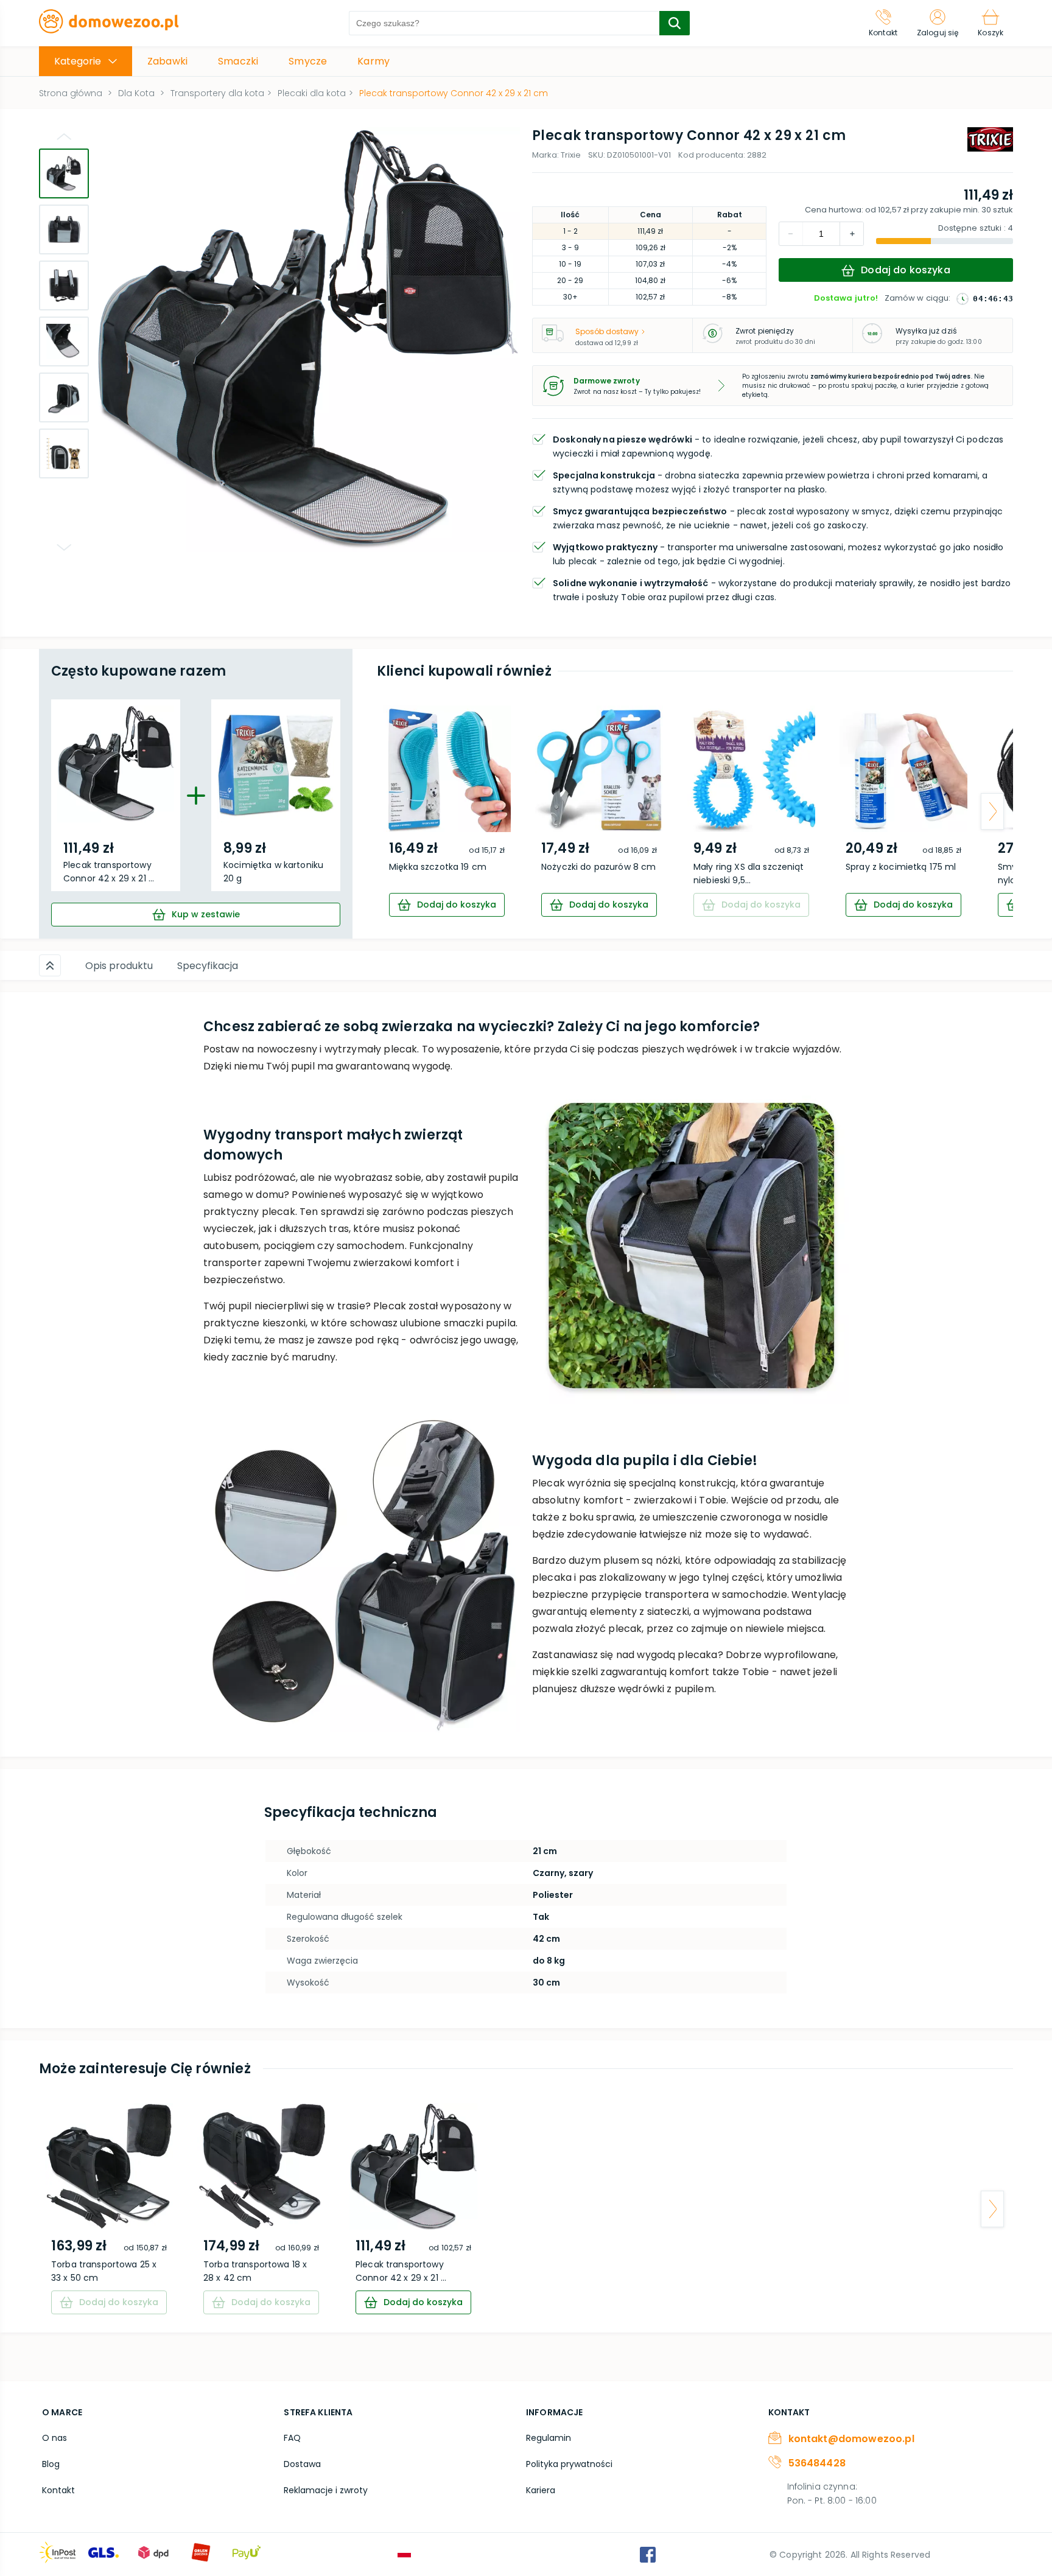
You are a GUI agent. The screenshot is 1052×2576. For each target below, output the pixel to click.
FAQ (292, 2438)
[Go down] (64, 547)
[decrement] (852, 234)
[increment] (791, 234)
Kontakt (58, 2490)
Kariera (541, 2490)
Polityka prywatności (569, 2464)
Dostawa (302, 2464)
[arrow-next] (992, 811)
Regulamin (549, 2438)
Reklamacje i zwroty (326, 2490)
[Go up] (64, 136)
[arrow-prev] (398, 811)
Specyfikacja (208, 966)
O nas (54, 2438)
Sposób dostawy (607, 331)
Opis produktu (119, 966)
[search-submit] (675, 23)
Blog (51, 2464)
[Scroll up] (50, 965)
